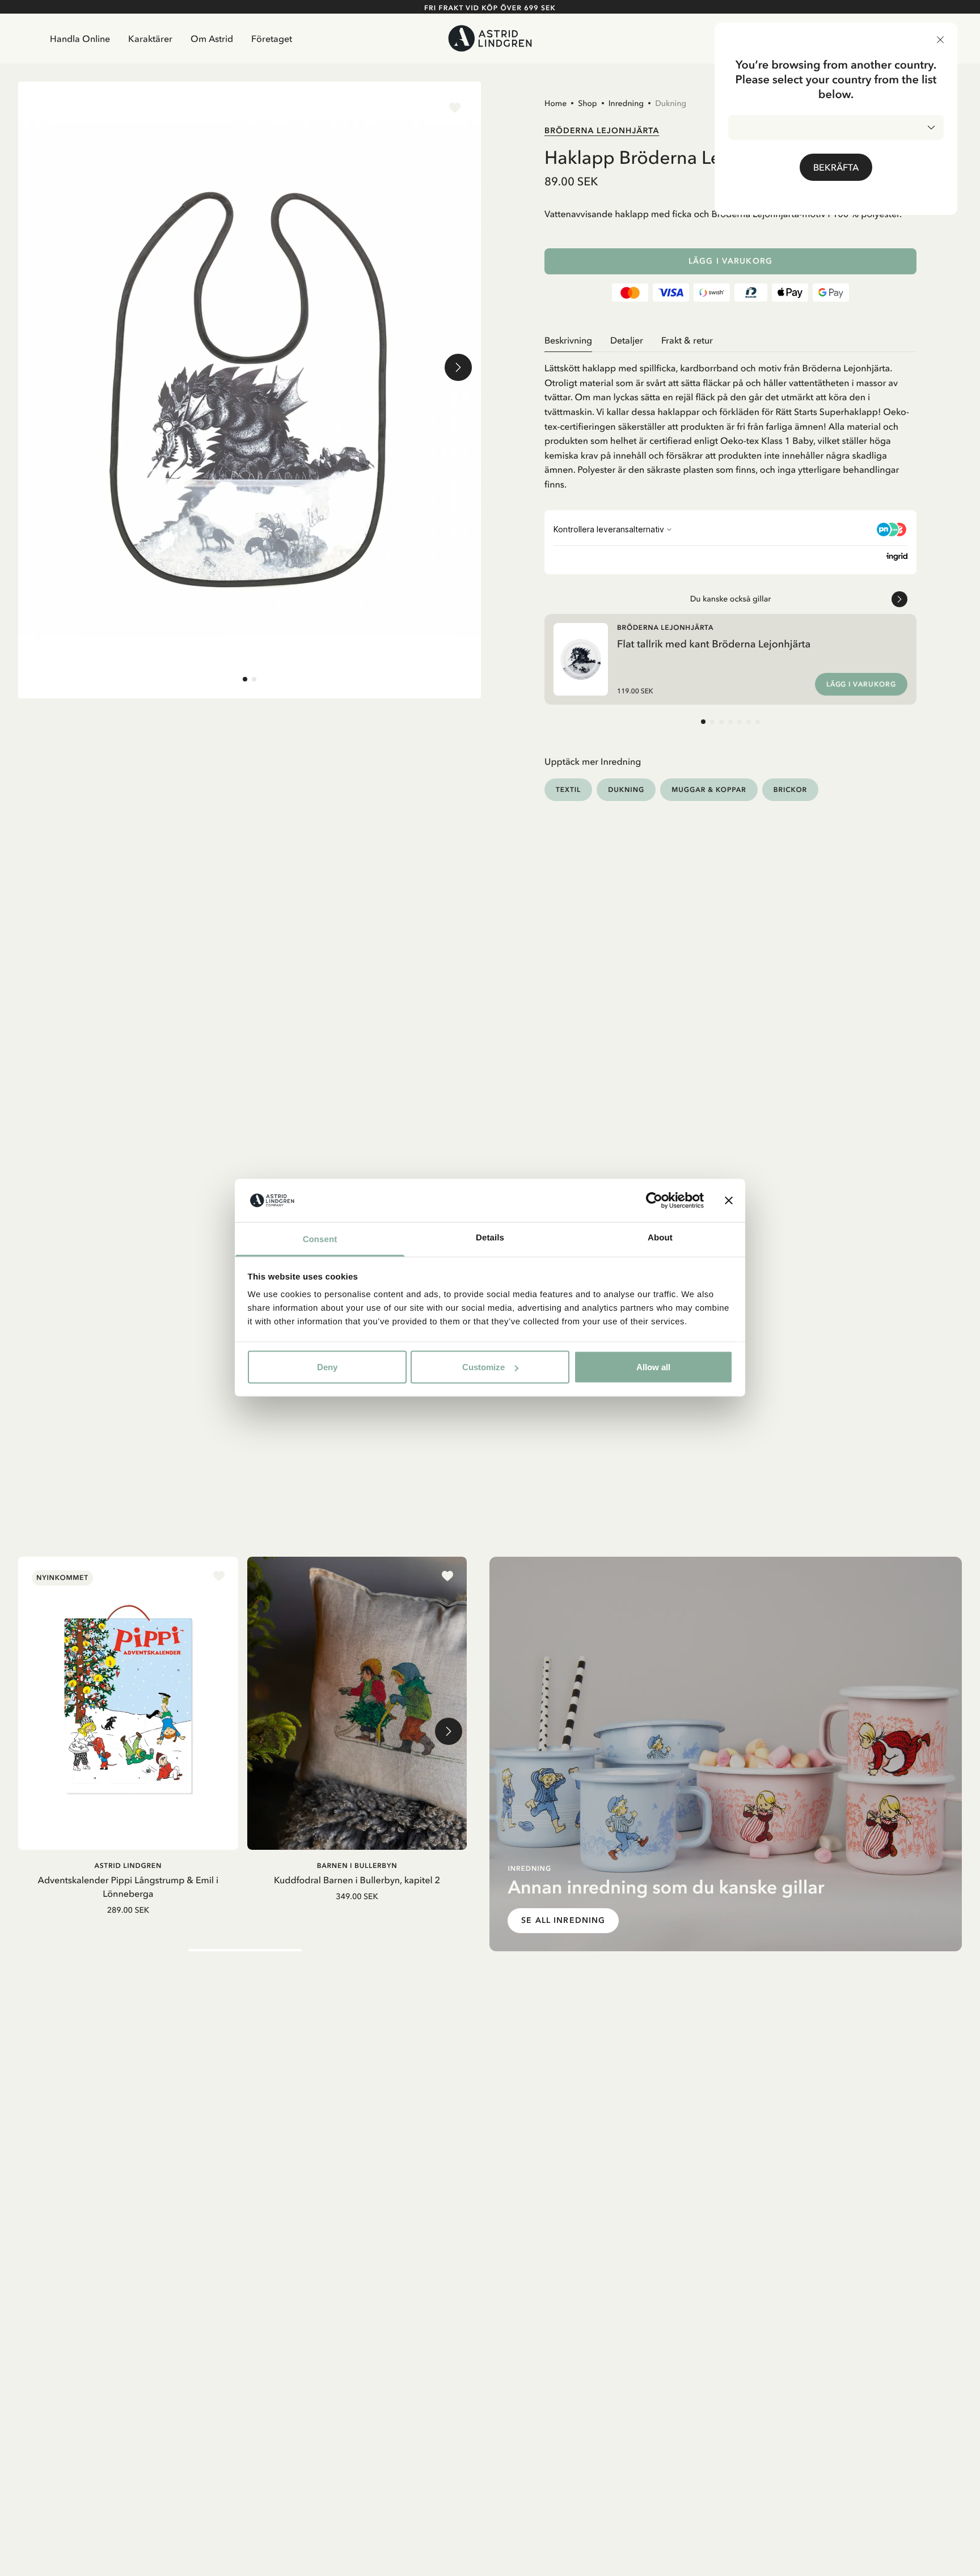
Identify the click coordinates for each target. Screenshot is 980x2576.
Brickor (790, 789)
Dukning (671, 103)
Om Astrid (212, 39)
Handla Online (80, 39)
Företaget (272, 39)
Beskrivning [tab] (568, 340)
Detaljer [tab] (627, 340)
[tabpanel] (730, 422)
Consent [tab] (320, 1240)
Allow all (653, 1367)
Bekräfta (836, 167)
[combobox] (836, 128)
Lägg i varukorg (730, 261)
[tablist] (730, 340)
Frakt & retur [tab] (687, 340)
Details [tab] (490, 1238)
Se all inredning (563, 1920)
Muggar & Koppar (709, 789)
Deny (327, 1367)
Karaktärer (150, 39)
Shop (588, 103)
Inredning (626, 103)
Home (556, 103)
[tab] (245, 679)
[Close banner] (729, 1201)
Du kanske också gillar (731, 599)
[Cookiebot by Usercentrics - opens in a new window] (654, 1201)
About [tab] (660, 1238)
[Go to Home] (490, 38)
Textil (568, 789)
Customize (483, 1367)
